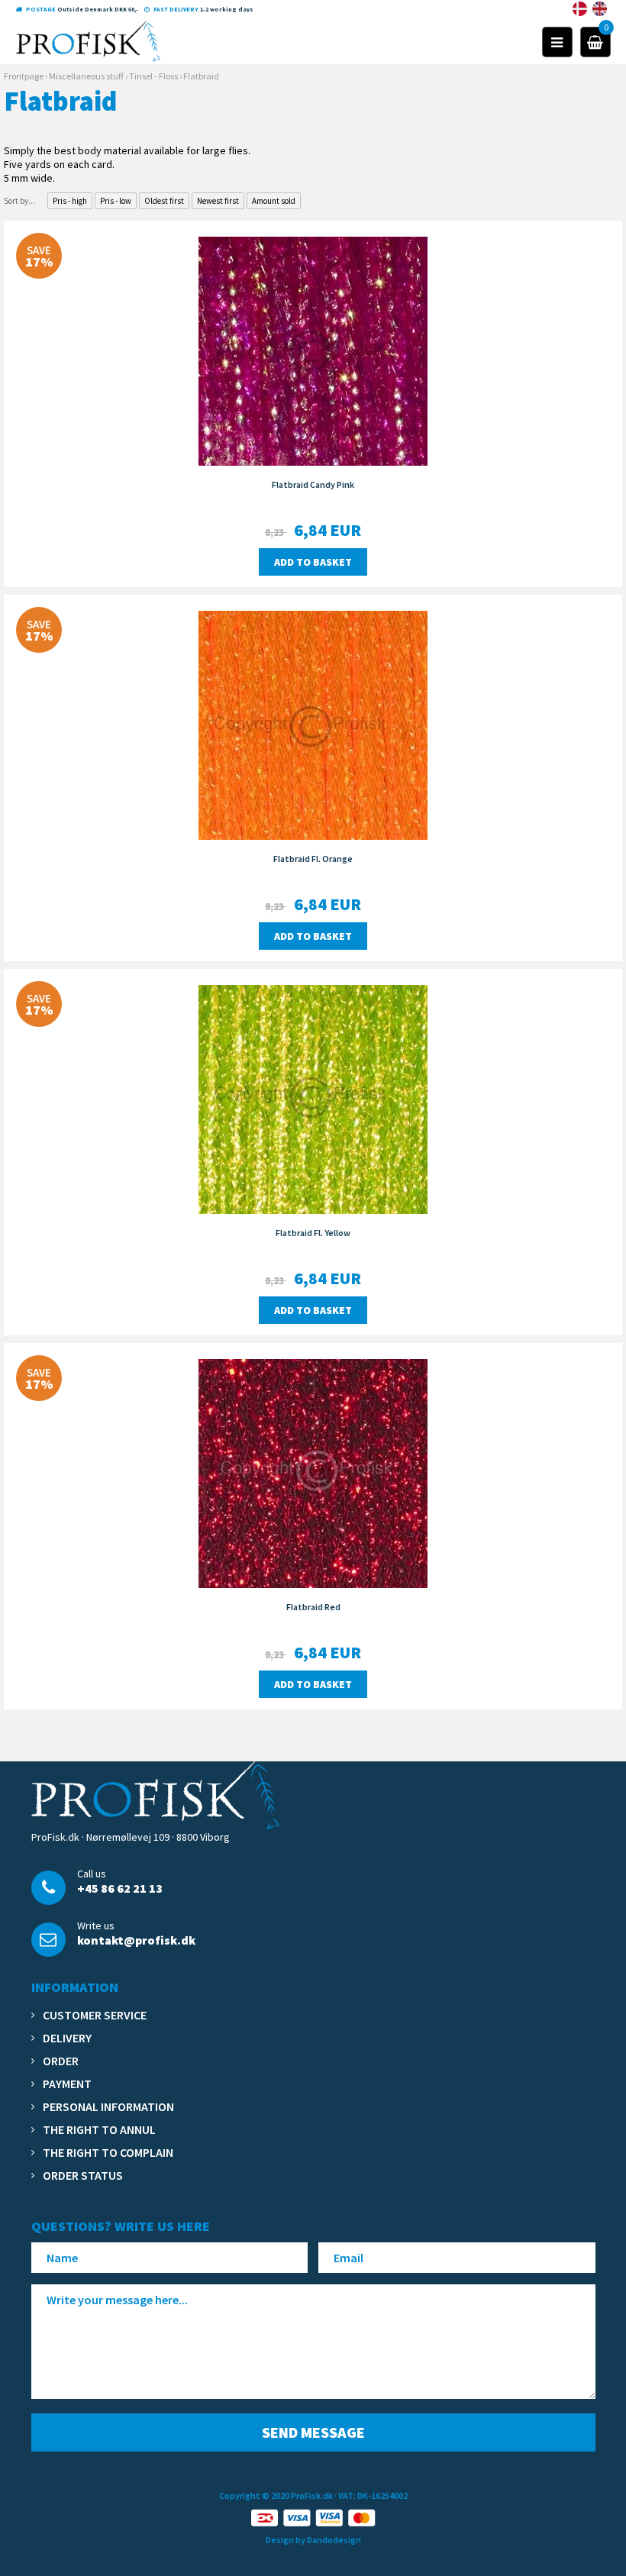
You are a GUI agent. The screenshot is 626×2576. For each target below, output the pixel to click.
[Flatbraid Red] (313, 1472)
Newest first (218, 201)
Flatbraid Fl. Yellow (313, 1233)
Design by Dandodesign (313, 2540)
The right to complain (108, 2152)
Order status (83, 2175)
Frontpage (24, 76)
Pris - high (70, 201)
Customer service (95, 2015)
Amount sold (274, 201)
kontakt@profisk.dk (136, 1940)
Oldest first (164, 201)
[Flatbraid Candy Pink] (313, 350)
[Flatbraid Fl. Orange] (313, 724)
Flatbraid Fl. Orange (313, 859)
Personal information (108, 2106)
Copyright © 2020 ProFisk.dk (276, 2495)
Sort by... (19, 201)
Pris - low (116, 201)
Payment (67, 2084)
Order (61, 2061)
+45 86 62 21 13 (120, 1888)
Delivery (67, 2038)
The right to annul (99, 2129)
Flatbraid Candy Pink (313, 484)
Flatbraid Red (313, 1607)
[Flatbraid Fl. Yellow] (313, 1098)
